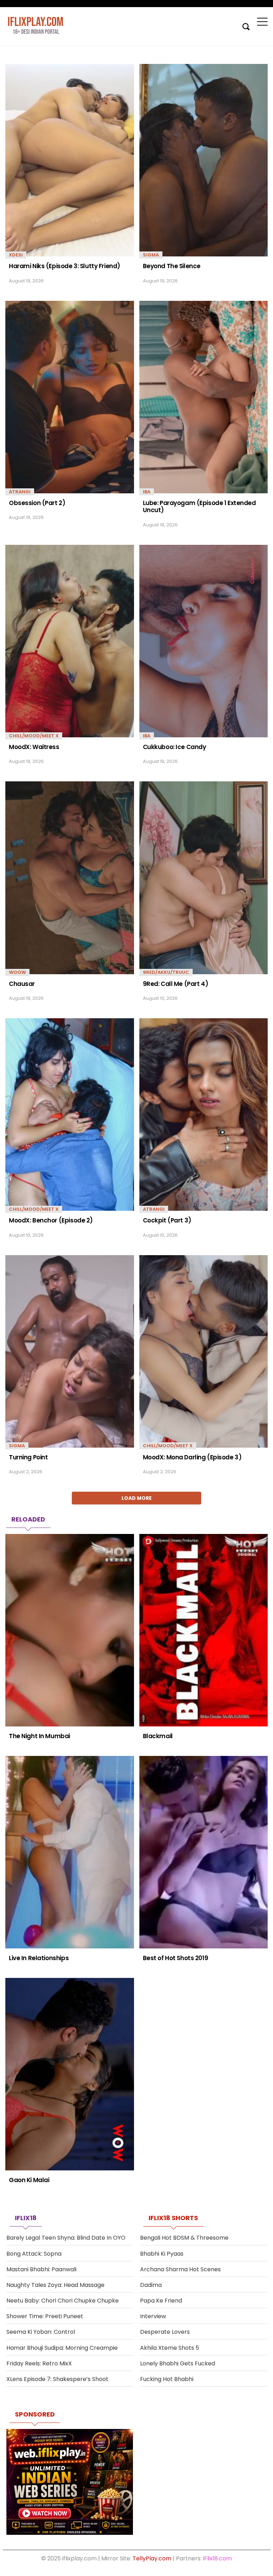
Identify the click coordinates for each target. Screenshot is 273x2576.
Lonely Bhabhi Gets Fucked (178, 2363)
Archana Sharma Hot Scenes (180, 2269)
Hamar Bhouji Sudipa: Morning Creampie (62, 2348)
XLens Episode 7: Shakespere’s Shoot (57, 2379)
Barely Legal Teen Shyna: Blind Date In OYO (66, 2238)
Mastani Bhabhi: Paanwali (41, 2269)
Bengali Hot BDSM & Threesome (184, 2238)
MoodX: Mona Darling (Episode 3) (192, 1457)
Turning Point (28, 1457)
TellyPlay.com (152, 2558)
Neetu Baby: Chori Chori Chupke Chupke (63, 2301)
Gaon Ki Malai (29, 2180)
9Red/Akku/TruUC (166, 972)
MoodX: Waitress (34, 747)
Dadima (151, 2285)
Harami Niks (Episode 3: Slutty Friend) (65, 266)
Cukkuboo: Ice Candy (175, 747)
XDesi (16, 255)
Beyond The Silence (172, 266)
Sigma (151, 255)
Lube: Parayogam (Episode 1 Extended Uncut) (199, 507)
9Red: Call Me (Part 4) (176, 984)
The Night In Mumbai (39, 1736)
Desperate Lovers (165, 2332)
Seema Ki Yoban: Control (41, 2332)
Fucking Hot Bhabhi (167, 2379)
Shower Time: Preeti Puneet (45, 2316)
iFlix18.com (217, 2558)
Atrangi (20, 492)
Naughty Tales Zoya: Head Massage (55, 2285)
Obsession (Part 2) (37, 503)
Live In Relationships (39, 1958)
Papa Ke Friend (161, 2301)
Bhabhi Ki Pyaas (162, 2254)
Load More (137, 1498)
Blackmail (158, 1736)
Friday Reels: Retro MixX (39, 2363)
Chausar (22, 984)
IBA (147, 492)
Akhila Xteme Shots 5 (170, 2348)
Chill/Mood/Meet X (34, 736)
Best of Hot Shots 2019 (176, 1958)
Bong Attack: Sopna (34, 2254)
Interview (153, 2316)
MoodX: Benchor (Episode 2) (51, 1220)
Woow (17, 972)
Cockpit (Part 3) (167, 1220)
